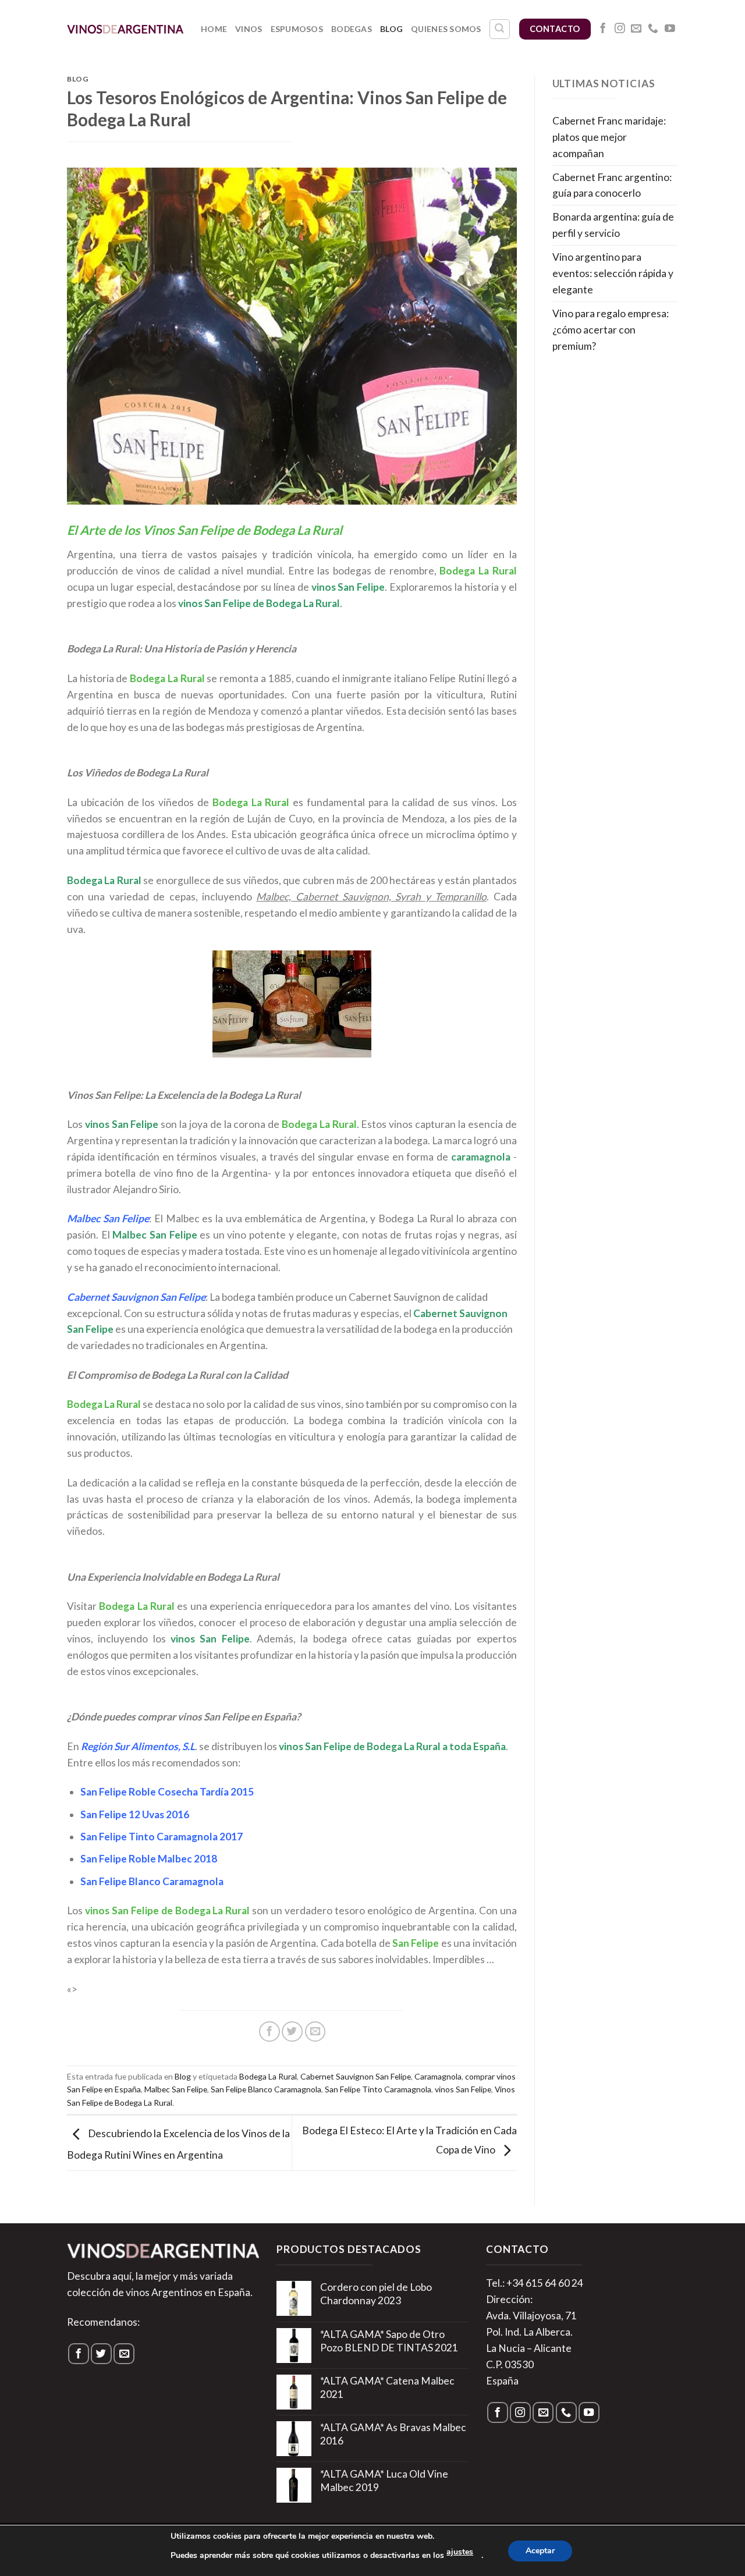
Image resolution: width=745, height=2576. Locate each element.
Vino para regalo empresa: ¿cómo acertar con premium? (611, 330)
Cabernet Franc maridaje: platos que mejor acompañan (609, 137)
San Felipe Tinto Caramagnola (378, 2089)
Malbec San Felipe (176, 2089)
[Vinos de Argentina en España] (125, 29)
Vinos (249, 29)
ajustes (460, 2552)
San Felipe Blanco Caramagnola (266, 2089)
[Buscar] (500, 29)
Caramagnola (438, 2076)
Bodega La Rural (268, 2076)
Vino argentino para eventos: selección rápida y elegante (613, 273)
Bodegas (352, 29)
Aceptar (540, 2551)
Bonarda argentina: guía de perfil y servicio (613, 225)
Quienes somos (446, 29)
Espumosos (297, 29)
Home (214, 29)
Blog (391, 29)
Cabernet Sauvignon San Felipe (356, 2076)
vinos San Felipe (463, 2089)
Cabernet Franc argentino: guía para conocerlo (612, 185)
